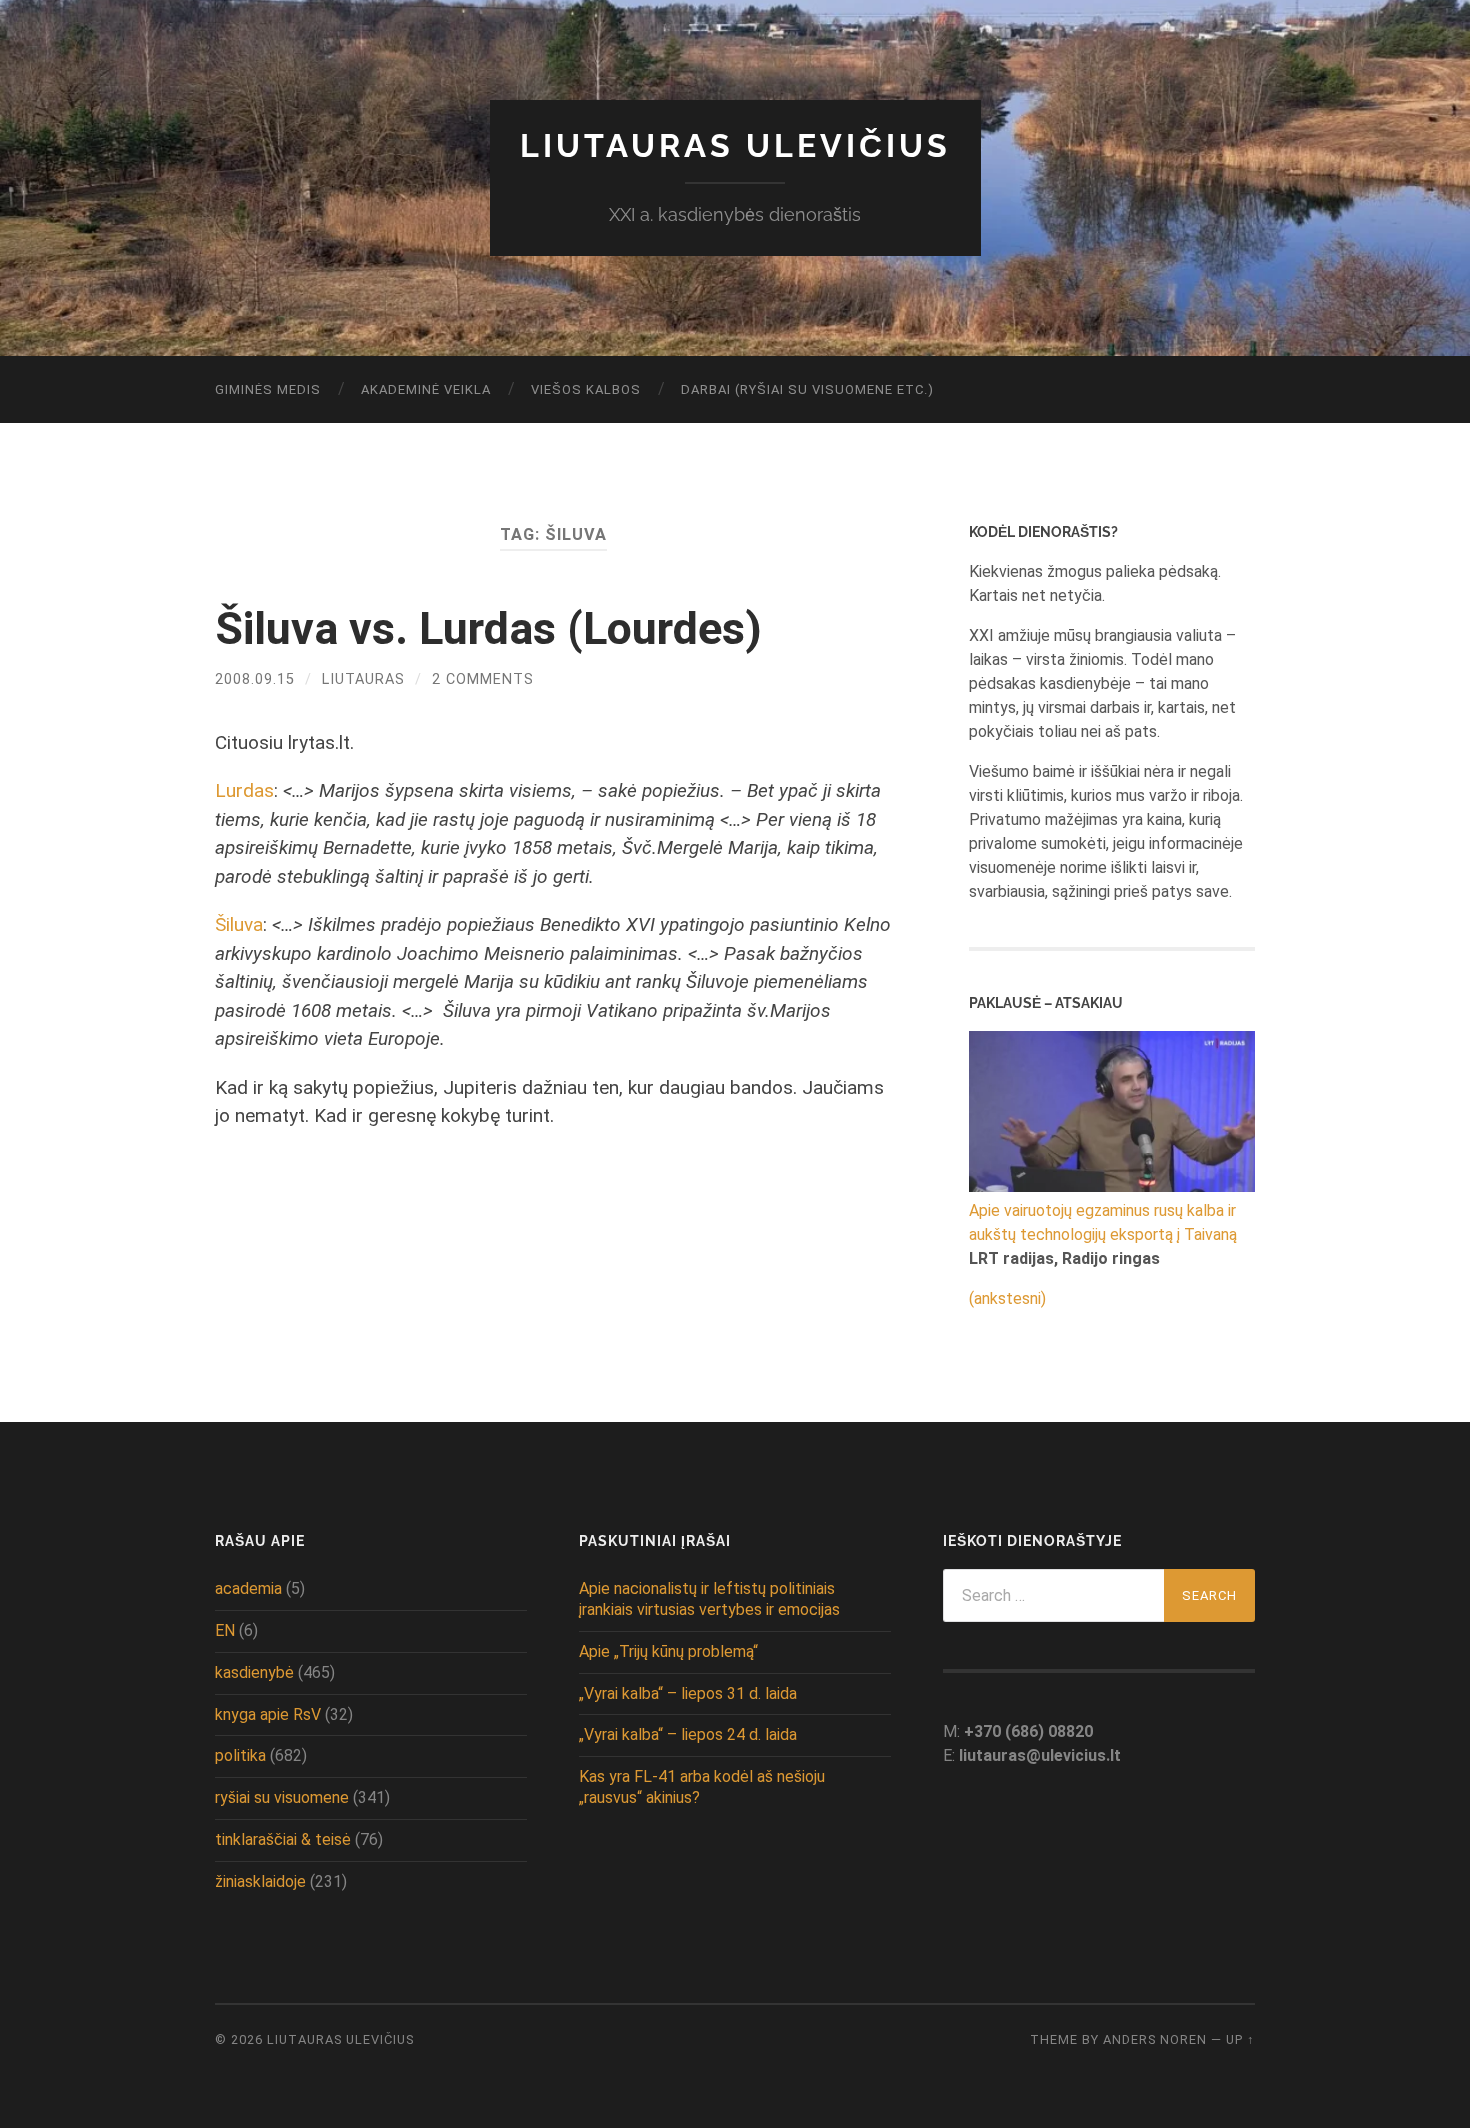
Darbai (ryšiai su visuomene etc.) (807, 389)
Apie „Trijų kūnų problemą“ (668, 1651)
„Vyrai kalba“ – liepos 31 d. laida (688, 1693)
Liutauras (363, 679)
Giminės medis (268, 389)
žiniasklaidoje (260, 1881)
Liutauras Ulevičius (735, 145)
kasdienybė (254, 1672)
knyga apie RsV (268, 1714)
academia (248, 1588)
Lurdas (244, 790)
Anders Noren (1155, 2039)
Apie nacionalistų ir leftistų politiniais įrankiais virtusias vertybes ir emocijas (709, 1599)
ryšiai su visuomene (282, 1797)
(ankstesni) (1007, 1298)
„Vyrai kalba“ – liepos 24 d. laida (688, 1734)
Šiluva (239, 924)
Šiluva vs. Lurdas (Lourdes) (488, 628)
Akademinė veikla (426, 389)
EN (225, 1630)
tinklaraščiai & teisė (283, 1839)
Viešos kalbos (586, 389)
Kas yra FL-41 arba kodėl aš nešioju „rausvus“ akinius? (702, 1787)
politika (240, 1755)
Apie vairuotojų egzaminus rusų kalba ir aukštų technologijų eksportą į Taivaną (1103, 1222)
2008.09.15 (255, 679)
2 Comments (483, 679)
